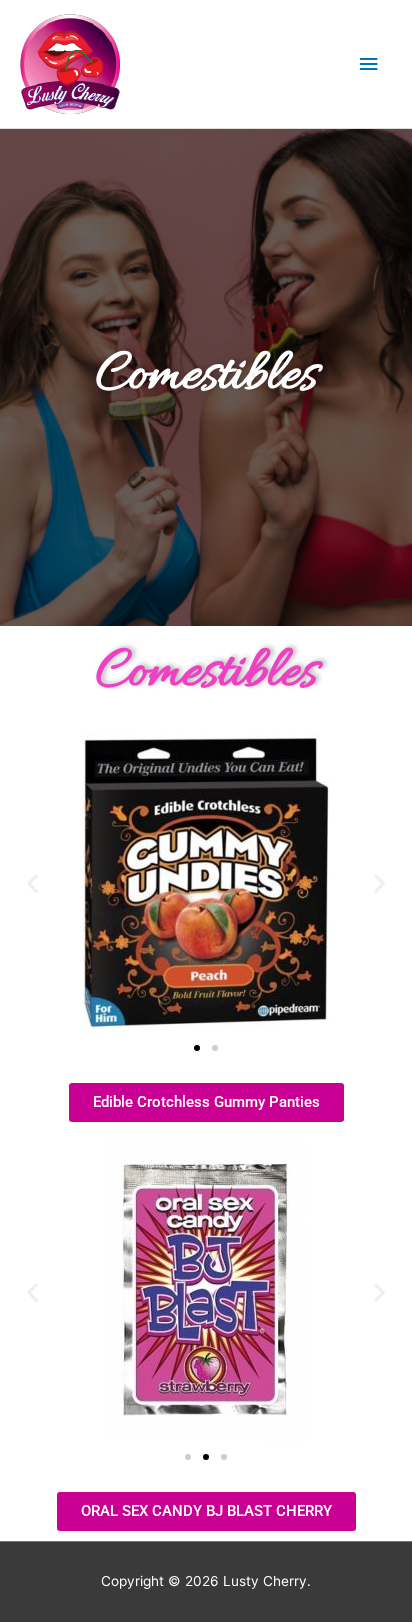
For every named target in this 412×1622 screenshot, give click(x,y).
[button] (32, 882)
